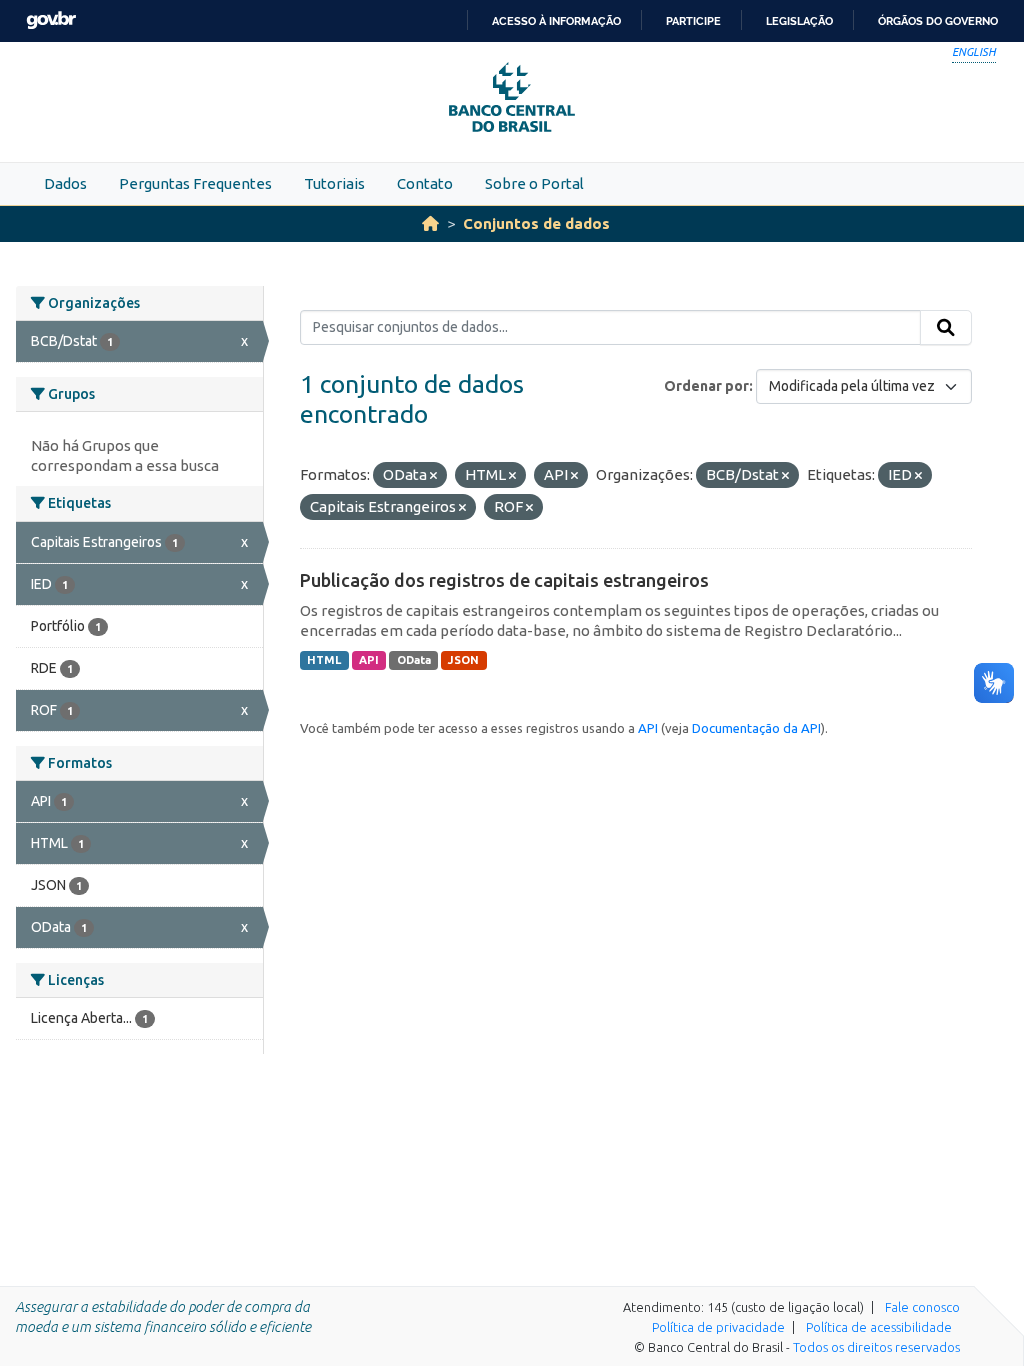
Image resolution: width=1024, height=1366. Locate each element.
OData (414, 660)
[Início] (430, 223)
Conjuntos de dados (536, 223)
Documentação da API (756, 728)
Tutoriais (334, 183)
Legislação (799, 21)
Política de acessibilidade (879, 1327)
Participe (693, 21)
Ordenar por (706, 386)
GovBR (51, 20)
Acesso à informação (556, 21)
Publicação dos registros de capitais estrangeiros (504, 580)
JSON (463, 660)
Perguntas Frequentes (195, 183)
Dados (65, 183)
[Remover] (433, 476)
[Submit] (946, 328)
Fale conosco (922, 1307)
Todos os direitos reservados (876, 1347)
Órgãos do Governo (938, 21)
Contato (425, 183)
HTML (324, 660)
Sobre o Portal (534, 183)
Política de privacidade (718, 1327)
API (369, 660)
